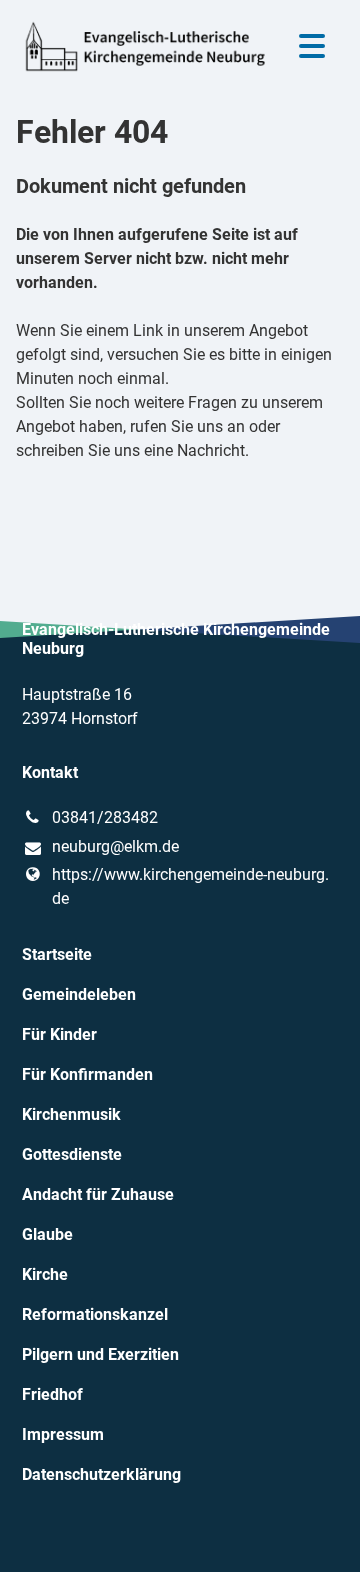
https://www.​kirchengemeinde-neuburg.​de (190, 886)
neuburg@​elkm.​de (115, 846)
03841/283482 (105, 817)
